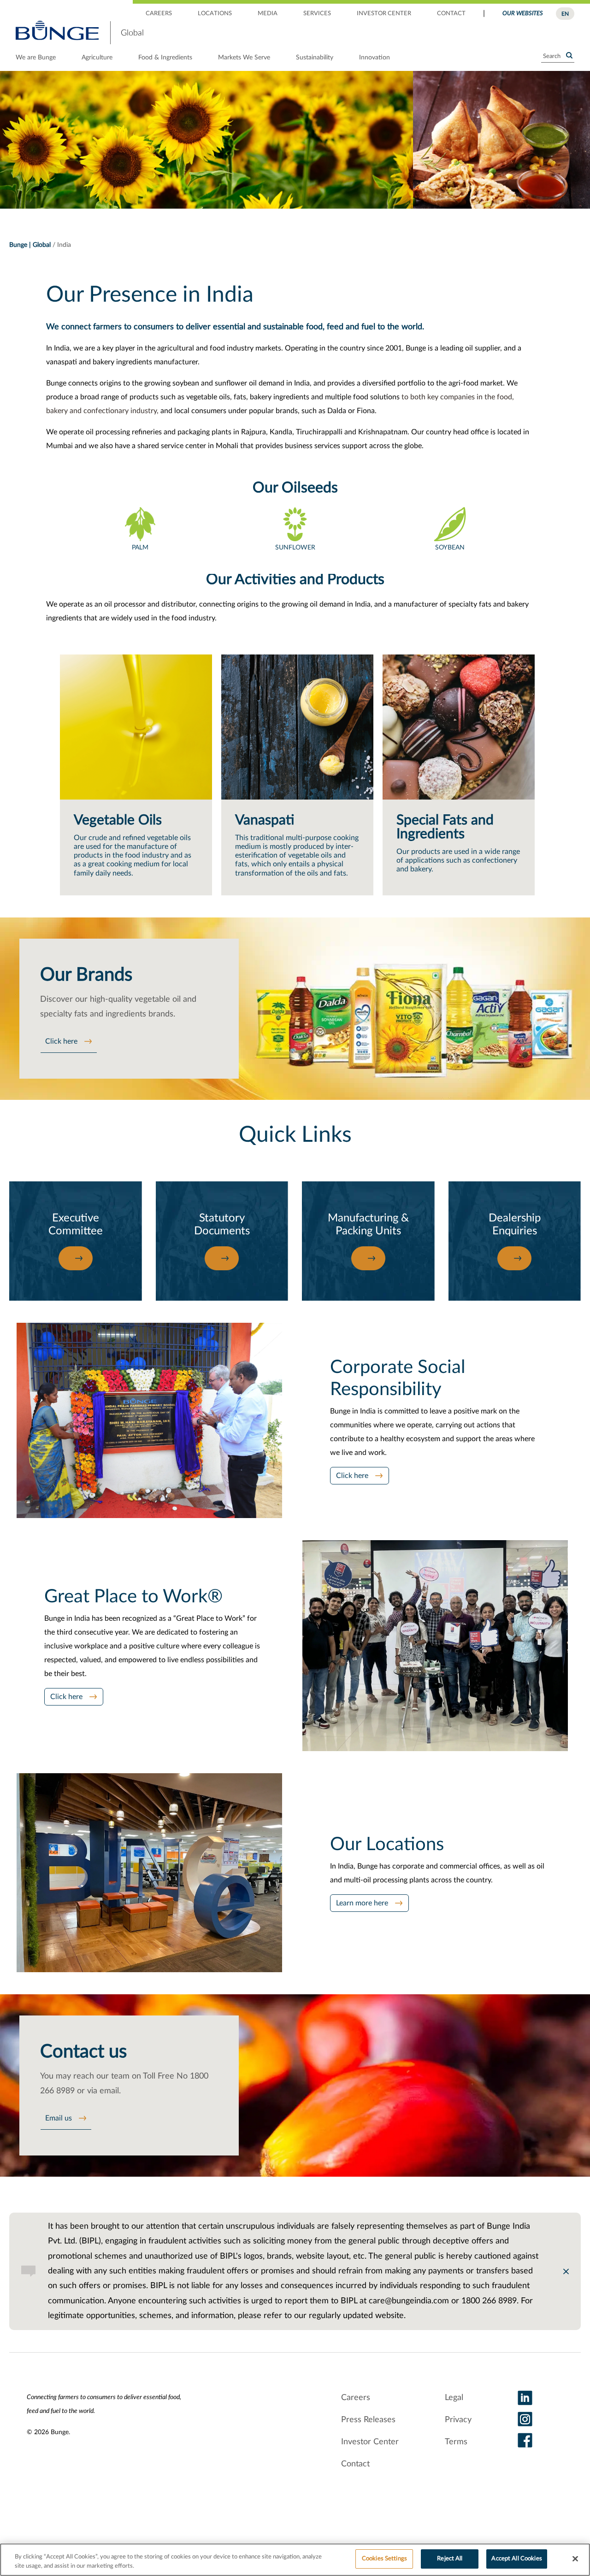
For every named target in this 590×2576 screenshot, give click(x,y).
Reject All (450, 2559)
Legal (454, 2398)
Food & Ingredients (165, 58)
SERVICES (317, 14)
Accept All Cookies (516, 2559)
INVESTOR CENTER (384, 14)
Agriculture (97, 58)
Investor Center (370, 2442)
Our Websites (523, 14)
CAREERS (159, 14)
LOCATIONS (215, 14)
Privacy (458, 2420)
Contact (355, 2464)
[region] (295, 2560)
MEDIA (268, 14)
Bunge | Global (30, 245)
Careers (356, 2398)
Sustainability (315, 58)
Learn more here (362, 1903)
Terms (456, 2442)
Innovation (375, 58)
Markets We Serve (244, 58)
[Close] (575, 2558)
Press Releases (368, 2420)
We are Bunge (36, 58)
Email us (59, 2118)
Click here (61, 1041)
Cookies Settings (384, 2559)
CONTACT (451, 14)
